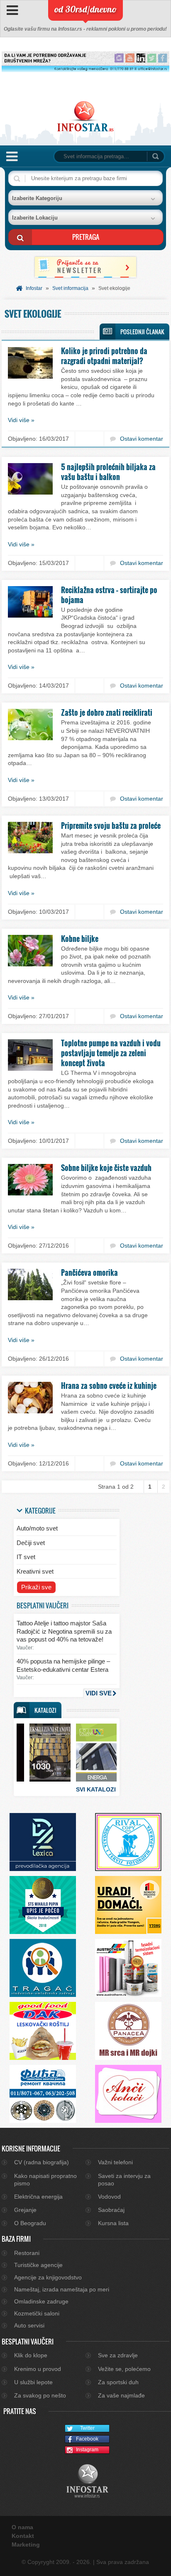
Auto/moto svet (37, 1528)
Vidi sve (99, 1693)
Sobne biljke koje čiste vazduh (106, 1168)
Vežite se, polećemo (124, 2369)
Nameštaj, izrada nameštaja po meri (62, 2289)
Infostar (34, 288)
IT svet (26, 1557)
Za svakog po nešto (40, 2395)
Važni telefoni (115, 2162)
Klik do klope (31, 2355)
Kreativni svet (35, 1571)
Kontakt (23, 2536)
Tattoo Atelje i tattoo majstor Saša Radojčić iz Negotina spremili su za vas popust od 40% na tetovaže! (64, 1631)
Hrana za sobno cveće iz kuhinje (109, 1386)
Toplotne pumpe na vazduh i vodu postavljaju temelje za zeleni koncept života (111, 1053)
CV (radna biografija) (42, 2162)
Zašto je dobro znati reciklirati (107, 712)
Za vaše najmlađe (121, 2395)
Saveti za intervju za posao (124, 2180)
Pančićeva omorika (89, 1272)
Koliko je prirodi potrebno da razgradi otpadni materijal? (104, 356)
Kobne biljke (80, 939)
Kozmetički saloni (37, 2313)
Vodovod (109, 2197)
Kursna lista (113, 2223)
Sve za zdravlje (118, 2355)
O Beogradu (30, 2223)
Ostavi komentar (142, 439)
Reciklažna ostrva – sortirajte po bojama (109, 595)
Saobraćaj (111, 2210)
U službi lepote (33, 2382)
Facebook (87, 2439)
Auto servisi (29, 2325)
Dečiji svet (31, 1543)
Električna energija (38, 2197)
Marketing (26, 2545)
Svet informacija (70, 288)
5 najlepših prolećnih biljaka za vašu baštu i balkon (108, 472)
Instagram (87, 2450)
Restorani (27, 2253)
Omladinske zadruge (41, 2301)
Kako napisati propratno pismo (45, 2180)
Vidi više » (21, 420)
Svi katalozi (96, 1789)
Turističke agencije (38, 2265)
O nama (22, 2527)
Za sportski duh (118, 2382)
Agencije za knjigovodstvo (48, 2277)
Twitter (87, 2428)
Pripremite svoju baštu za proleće (111, 826)
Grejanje (25, 2210)
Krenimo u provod (38, 2369)
